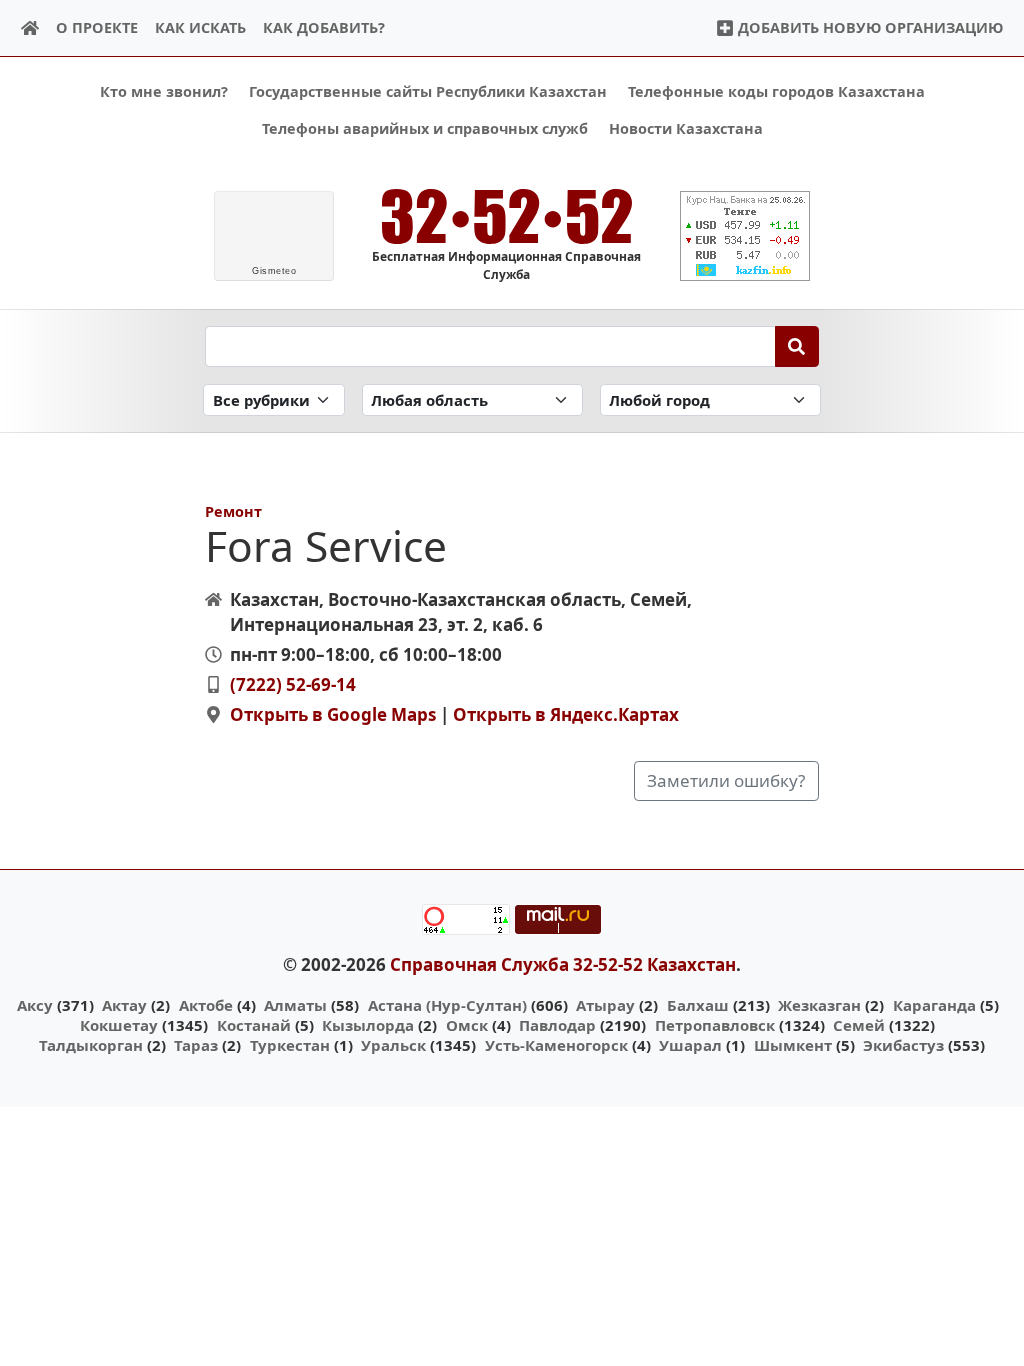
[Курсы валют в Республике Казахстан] (745, 236)
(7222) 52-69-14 (293, 684)
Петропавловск (715, 1025)
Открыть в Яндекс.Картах (566, 714)
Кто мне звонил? (164, 91)
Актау (124, 1005)
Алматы (295, 1005)
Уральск (393, 1045)
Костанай (254, 1025)
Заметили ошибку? (726, 780)
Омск (467, 1025)
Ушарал (690, 1045)
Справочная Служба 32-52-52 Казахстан (563, 964)
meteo (274, 271)
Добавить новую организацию (868, 27)
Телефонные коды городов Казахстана (776, 91)
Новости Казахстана (686, 128)
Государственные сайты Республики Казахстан (428, 91)
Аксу (35, 1005)
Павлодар (557, 1025)
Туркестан (290, 1045)
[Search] (797, 346)
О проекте (97, 27)
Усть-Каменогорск (556, 1045)
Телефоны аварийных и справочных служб (425, 128)
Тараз (196, 1045)
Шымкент (793, 1045)
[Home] (30, 28)
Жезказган (819, 1005)
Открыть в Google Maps (333, 714)
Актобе (206, 1005)
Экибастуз (903, 1045)
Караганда (934, 1005)
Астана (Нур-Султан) (447, 1005)
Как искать (200, 27)
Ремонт (233, 511)
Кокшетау (119, 1025)
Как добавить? (324, 27)
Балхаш (698, 1005)
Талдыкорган (91, 1045)
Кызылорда (368, 1025)
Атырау (605, 1005)
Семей (859, 1025)
